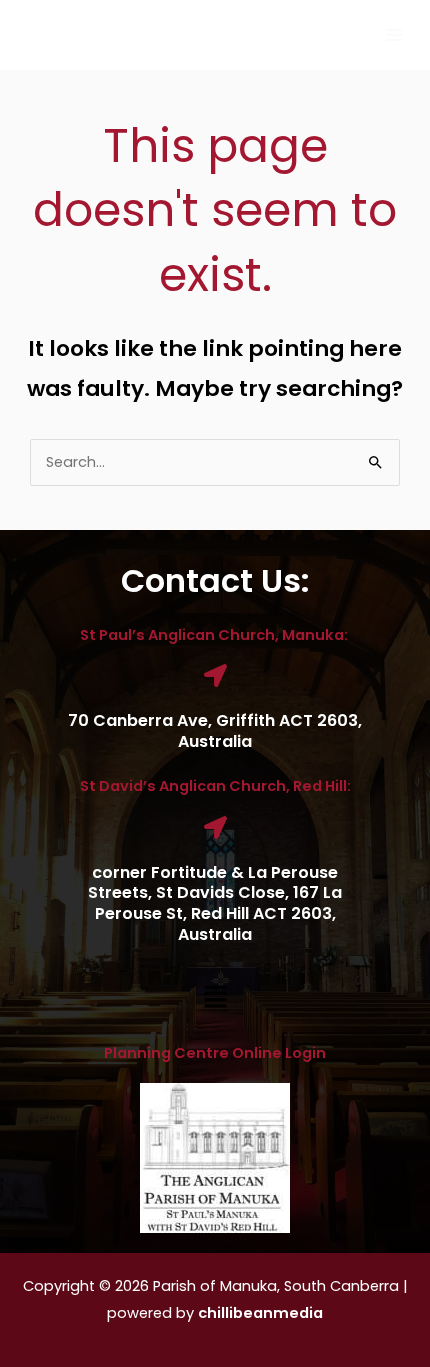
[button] (215, 998)
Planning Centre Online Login (215, 1053)
